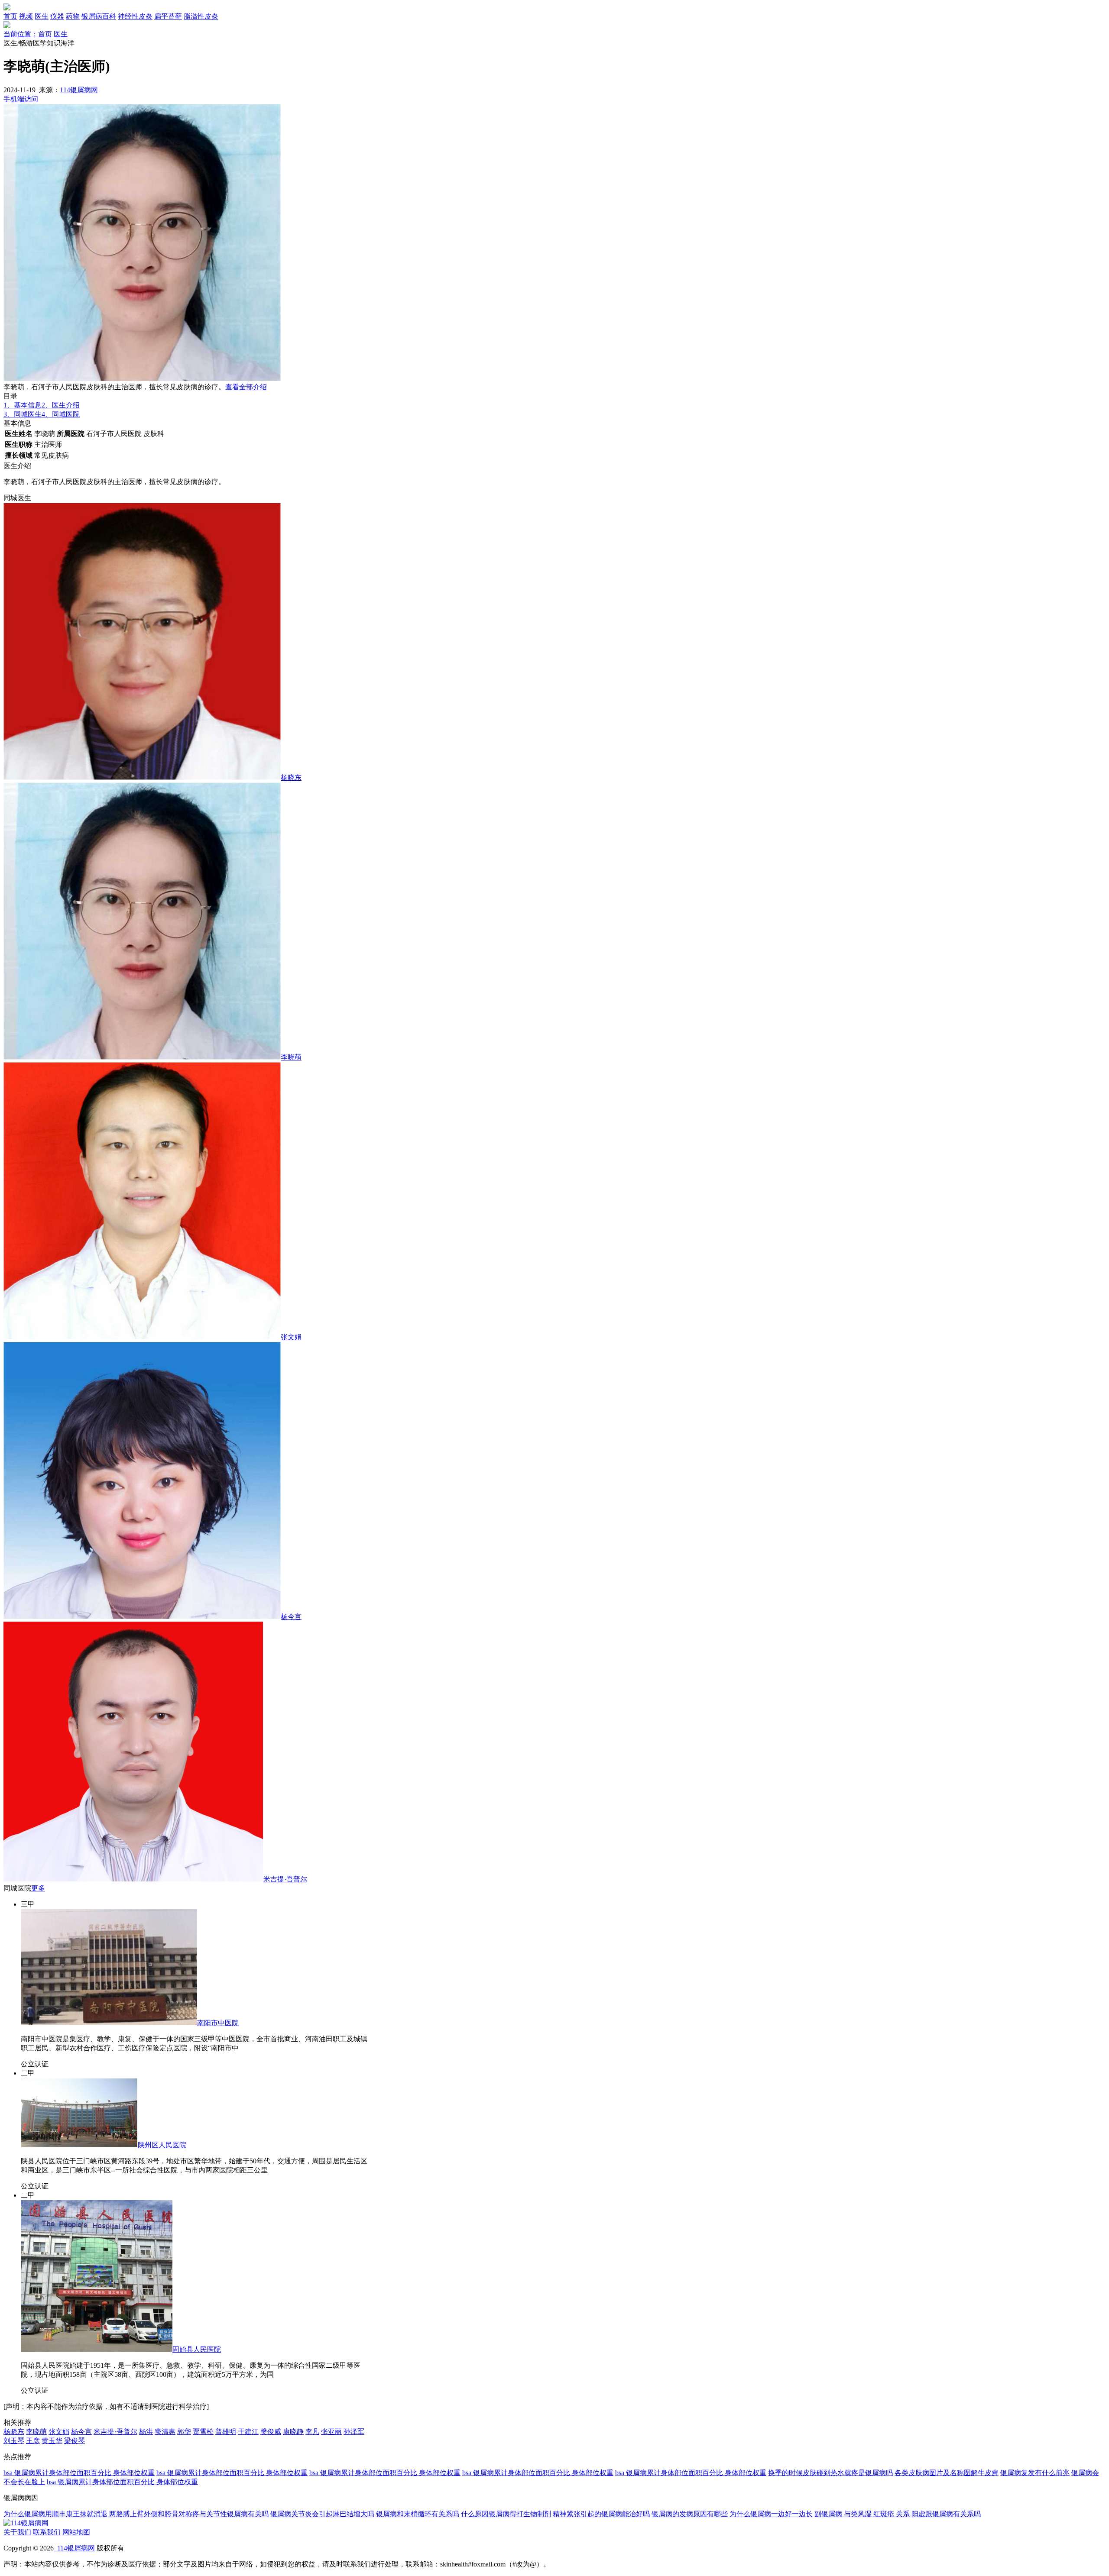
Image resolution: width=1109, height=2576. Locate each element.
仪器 (57, 16)
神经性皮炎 (135, 16)
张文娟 (291, 1337)
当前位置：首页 (28, 34)
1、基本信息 (23, 405)
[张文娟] (142, 1337)
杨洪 (146, 2432)
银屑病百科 (99, 16)
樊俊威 (271, 2432)
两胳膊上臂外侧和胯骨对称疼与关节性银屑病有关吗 (189, 2514)
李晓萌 (291, 1057)
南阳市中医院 (218, 2023)
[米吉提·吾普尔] (133, 1879)
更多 (38, 1888)
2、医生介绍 (61, 405)
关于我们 (17, 2532)
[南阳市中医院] (109, 2023)
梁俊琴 (75, 2441)
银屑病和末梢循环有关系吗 (418, 2514)
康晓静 (293, 2432)
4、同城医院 (61, 414)
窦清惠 (165, 2432)
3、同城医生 (23, 414)
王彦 (33, 2441)
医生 (42, 16)
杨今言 (291, 1617)
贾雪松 (203, 2432)
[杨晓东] (142, 777)
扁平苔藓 (168, 16)
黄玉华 (52, 2441)
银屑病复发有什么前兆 (1035, 2473)
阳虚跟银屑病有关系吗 (946, 2514)
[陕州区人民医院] (79, 2145)
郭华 (184, 2432)
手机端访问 (21, 99)
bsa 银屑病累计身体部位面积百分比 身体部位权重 (79, 2473)
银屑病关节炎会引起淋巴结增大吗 (322, 2514)
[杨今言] (142, 1617)
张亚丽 (331, 2432)
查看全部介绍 (246, 387)
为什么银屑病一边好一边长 (771, 2514)
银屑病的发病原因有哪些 (690, 2514)
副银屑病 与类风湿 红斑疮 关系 (862, 2514)
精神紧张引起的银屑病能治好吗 (601, 2514)
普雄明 (226, 2432)
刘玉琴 (14, 2441)
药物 (73, 16)
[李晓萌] (142, 1057)
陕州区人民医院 (162, 2145)
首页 (10, 16)
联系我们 (47, 2532)
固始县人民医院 (197, 2349)
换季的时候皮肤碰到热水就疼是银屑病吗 (830, 2473)
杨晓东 (291, 777)
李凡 (312, 2432)
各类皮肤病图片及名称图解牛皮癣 (947, 2473)
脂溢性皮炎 (201, 16)
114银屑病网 (79, 90)
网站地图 (76, 2532)
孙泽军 (354, 2432)
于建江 (248, 2432)
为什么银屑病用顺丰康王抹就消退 (55, 2514)
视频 (26, 16)
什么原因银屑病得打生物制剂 (506, 2514)
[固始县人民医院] (97, 2349)
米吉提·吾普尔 (285, 1879)
